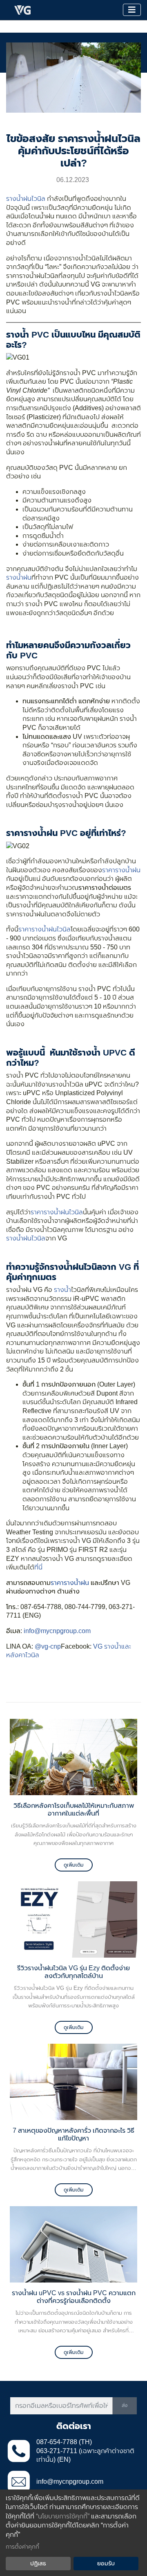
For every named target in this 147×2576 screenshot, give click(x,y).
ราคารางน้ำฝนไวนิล (45, 929)
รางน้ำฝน (19, 577)
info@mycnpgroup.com (57, 1631)
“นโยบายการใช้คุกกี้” (63, 2516)
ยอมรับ (106, 2563)
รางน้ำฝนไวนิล (26, 199)
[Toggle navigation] (132, 10)
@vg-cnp (48, 1646)
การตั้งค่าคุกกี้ (22, 2547)
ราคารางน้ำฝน (121, 870)
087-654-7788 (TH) (64, 2442)
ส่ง (125, 2405)
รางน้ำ (62, 1290)
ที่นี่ (38, 1567)
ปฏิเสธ (38, 2563)
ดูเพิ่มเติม (74, 1865)
